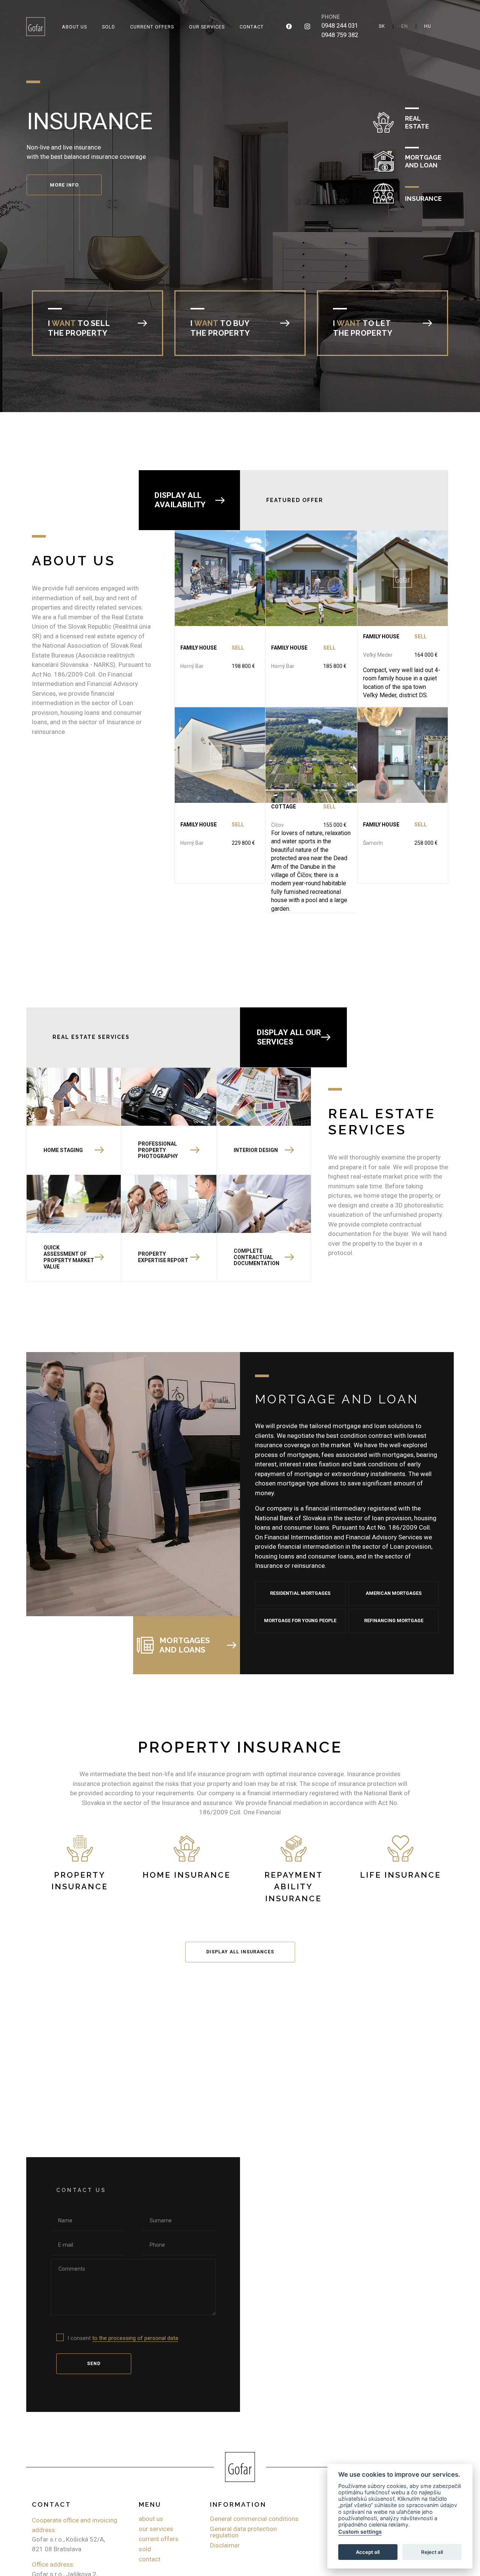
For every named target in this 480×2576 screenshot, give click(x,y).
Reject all (432, 2552)
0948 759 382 (340, 35)
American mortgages (394, 1593)
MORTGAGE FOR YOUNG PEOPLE (300, 1620)
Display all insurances (240, 1952)
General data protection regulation (243, 2532)
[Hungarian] (428, 26)
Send (94, 2363)
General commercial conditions (254, 2519)
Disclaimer (225, 2545)
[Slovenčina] (382, 26)
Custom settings (360, 2532)
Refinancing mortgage (394, 1620)
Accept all (368, 2552)
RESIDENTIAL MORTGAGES (300, 1593)
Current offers (152, 27)
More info (64, 213)
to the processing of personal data (135, 2338)
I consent (123, 2338)
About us (74, 27)
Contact (252, 27)
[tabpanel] (240, 151)
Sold (109, 27)
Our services (207, 27)
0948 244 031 (340, 26)
